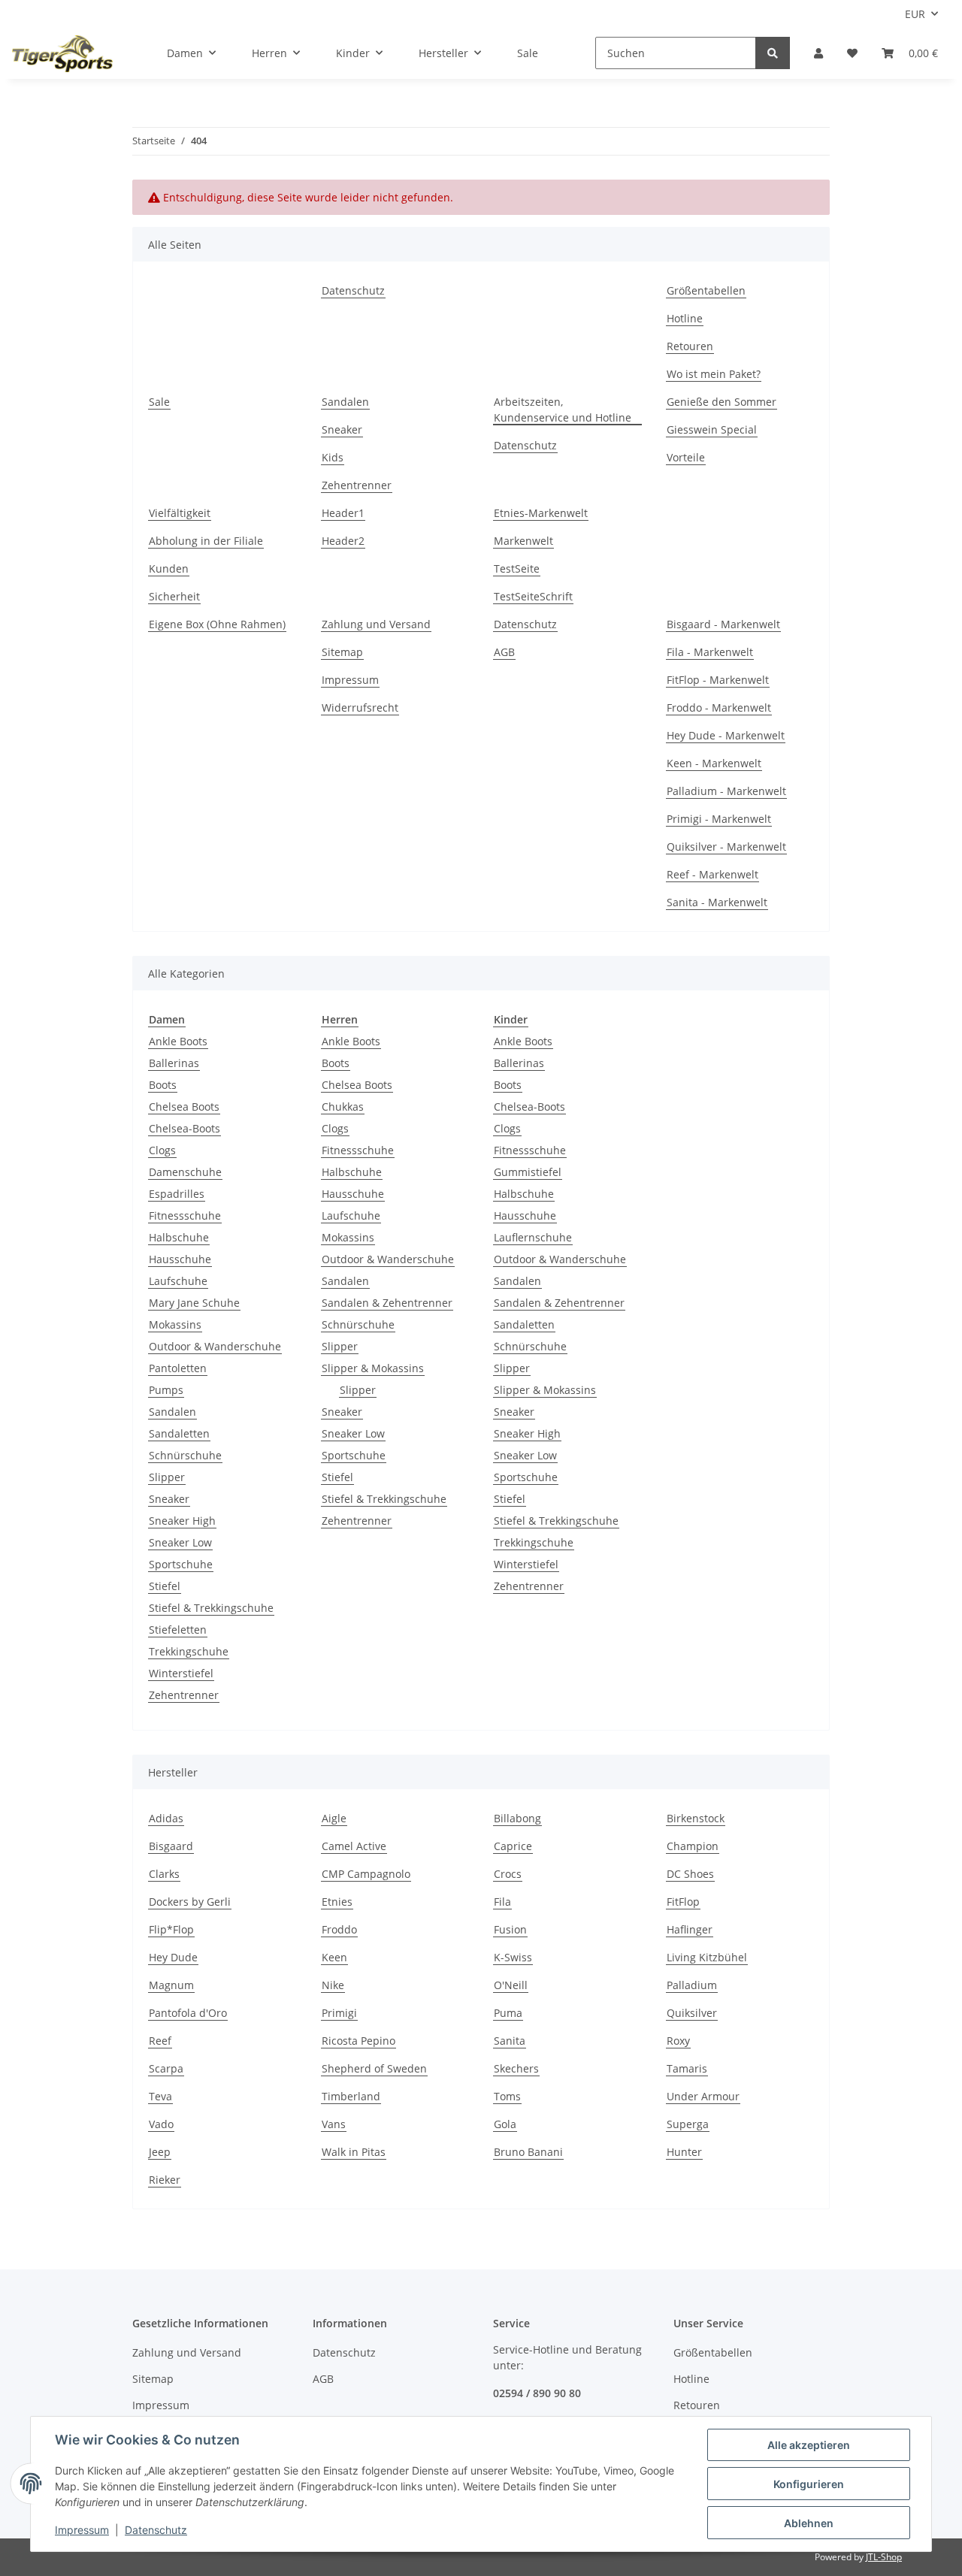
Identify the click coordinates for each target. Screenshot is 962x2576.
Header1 (343, 513)
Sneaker (342, 429)
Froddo (339, 1929)
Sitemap (342, 652)
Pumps (166, 1390)
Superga (688, 2124)
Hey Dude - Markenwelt (726, 735)
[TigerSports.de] (62, 53)
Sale (528, 53)
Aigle (334, 1818)
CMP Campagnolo (366, 1874)
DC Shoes (690, 1874)
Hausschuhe (180, 1259)
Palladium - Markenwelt (726, 791)
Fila (502, 1902)
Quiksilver (692, 2013)
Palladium (692, 1985)
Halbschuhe (179, 1237)
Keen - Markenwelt (714, 763)
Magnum (171, 1985)
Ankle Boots (178, 1041)
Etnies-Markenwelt (541, 513)
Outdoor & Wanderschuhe (215, 1346)
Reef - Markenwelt (712, 874)
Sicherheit (174, 596)
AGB (504, 652)
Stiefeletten (178, 1630)
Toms (507, 2096)
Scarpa (166, 2068)
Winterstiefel (181, 1673)
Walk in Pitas (354, 2152)
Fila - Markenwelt (710, 652)
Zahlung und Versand (376, 624)
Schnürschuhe (185, 1455)
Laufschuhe (178, 1281)
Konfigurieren (809, 2484)
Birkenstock (696, 1818)
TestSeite (517, 568)
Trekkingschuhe (189, 1651)
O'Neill (511, 1985)
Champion (693, 1846)
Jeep (160, 2152)
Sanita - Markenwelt (717, 902)
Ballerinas (174, 1063)
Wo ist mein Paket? (714, 374)
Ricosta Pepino (358, 2041)
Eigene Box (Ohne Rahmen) (217, 624)
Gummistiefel (528, 1172)
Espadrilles (177, 1194)
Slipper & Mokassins (373, 1368)
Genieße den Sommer (721, 402)
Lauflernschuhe (533, 1237)
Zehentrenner (357, 485)
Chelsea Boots (184, 1107)
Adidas (166, 1818)
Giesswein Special (712, 429)
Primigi (339, 2013)
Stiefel (165, 1586)
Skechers (516, 2068)
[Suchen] (773, 53)
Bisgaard (171, 1846)
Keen (334, 1957)
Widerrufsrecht (360, 707)
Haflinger (690, 1929)
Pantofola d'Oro (188, 2013)
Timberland (351, 2096)
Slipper (167, 1477)
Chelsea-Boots (185, 1128)
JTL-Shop (884, 2557)
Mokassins (175, 1324)
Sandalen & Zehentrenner (387, 1303)
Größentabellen (706, 290)
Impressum (350, 680)
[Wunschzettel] (852, 53)
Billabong (517, 1818)
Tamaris (687, 2068)
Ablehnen (809, 2523)
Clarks (164, 1874)
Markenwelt (523, 541)
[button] (818, 53)
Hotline (685, 318)
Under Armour (703, 2096)
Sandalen (345, 402)
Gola (505, 2124)
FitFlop (683, 1902)
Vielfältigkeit (180, 513)
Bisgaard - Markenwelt (723, 624)
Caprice (513, 1846)
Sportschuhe (181, 1564)
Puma (508, 2013)
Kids (333, 457)
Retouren (690, 346)
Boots (163, 1085)
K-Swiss (513, 1957)
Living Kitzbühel (707, 1957)
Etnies (337, 1902)
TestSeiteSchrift (533, 596)
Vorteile (686, 457)
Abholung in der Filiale (206, 541)
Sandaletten (179, 1433)
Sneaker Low (180, 1542)
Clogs (162, 1150)
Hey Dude (173, 1957)
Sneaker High (182, 1521)
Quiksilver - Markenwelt (726, 847)
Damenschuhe (185, 1172)
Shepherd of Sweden (374, 2068)
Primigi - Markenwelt (719, 819)
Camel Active (354, 1846)
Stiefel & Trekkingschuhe (211, 1608)
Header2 (343, 541)
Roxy (678, 2041)
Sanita (510, 2041)
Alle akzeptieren (809, 2445)
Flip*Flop (171, 1929)
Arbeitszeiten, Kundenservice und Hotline (563, 410)
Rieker (165, 2180)
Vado (161, 2124)
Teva (160, 2096)
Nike (333, 1985)
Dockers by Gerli (190, 1902)
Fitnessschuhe (185, 1215)
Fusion (510, 1929)
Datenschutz (353, 290)
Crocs (508, 1874)
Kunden (169, 568)
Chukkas (343, 1107)
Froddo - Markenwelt (719, 707)
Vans (334, 2124)
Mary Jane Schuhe (194, 1303)
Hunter (684, 2152)
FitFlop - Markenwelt (718, 680)
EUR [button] (915, 14)
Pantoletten (178, 1368)
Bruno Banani (528, 2152)
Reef (160, 2041)
